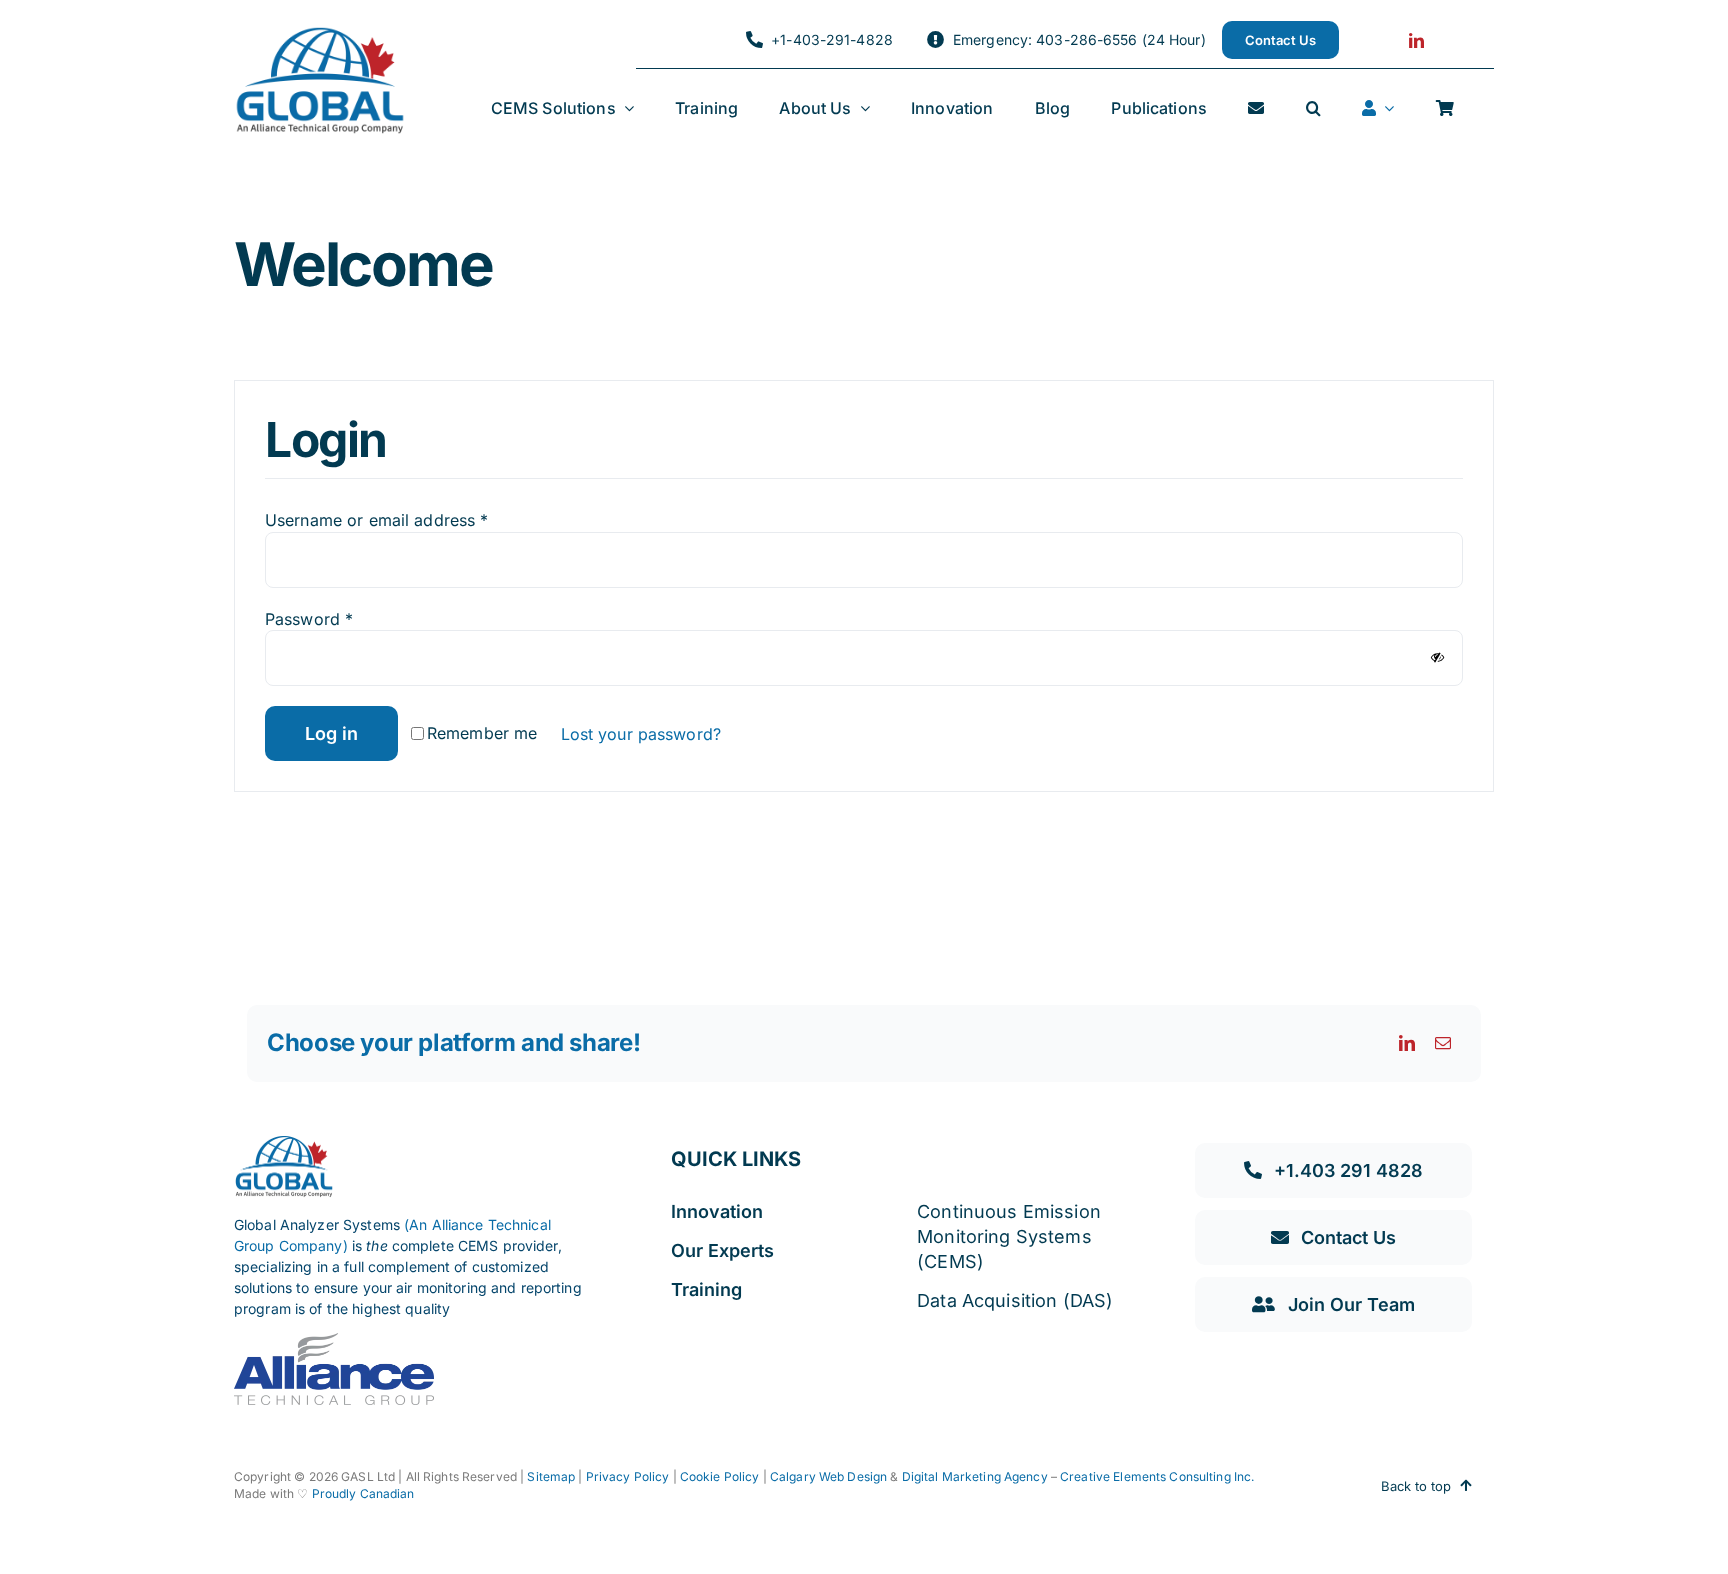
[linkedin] (1416, 40)
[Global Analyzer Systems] (320, 34)
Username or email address (376, 520)
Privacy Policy (628, 1476)
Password (309, 619)
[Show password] (1437, 657)
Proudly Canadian (363, 1493)
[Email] (1443, 1043)
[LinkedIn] (1407, 1043)
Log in (331, 733)
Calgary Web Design (828, 1476)
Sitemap (549, 1476)
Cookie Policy (720, 1476)
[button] (1313, 109)
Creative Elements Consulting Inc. (1157, 1476)
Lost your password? (641, 734)
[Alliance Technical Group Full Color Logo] (334, 1341)
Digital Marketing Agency (975, 1476)
